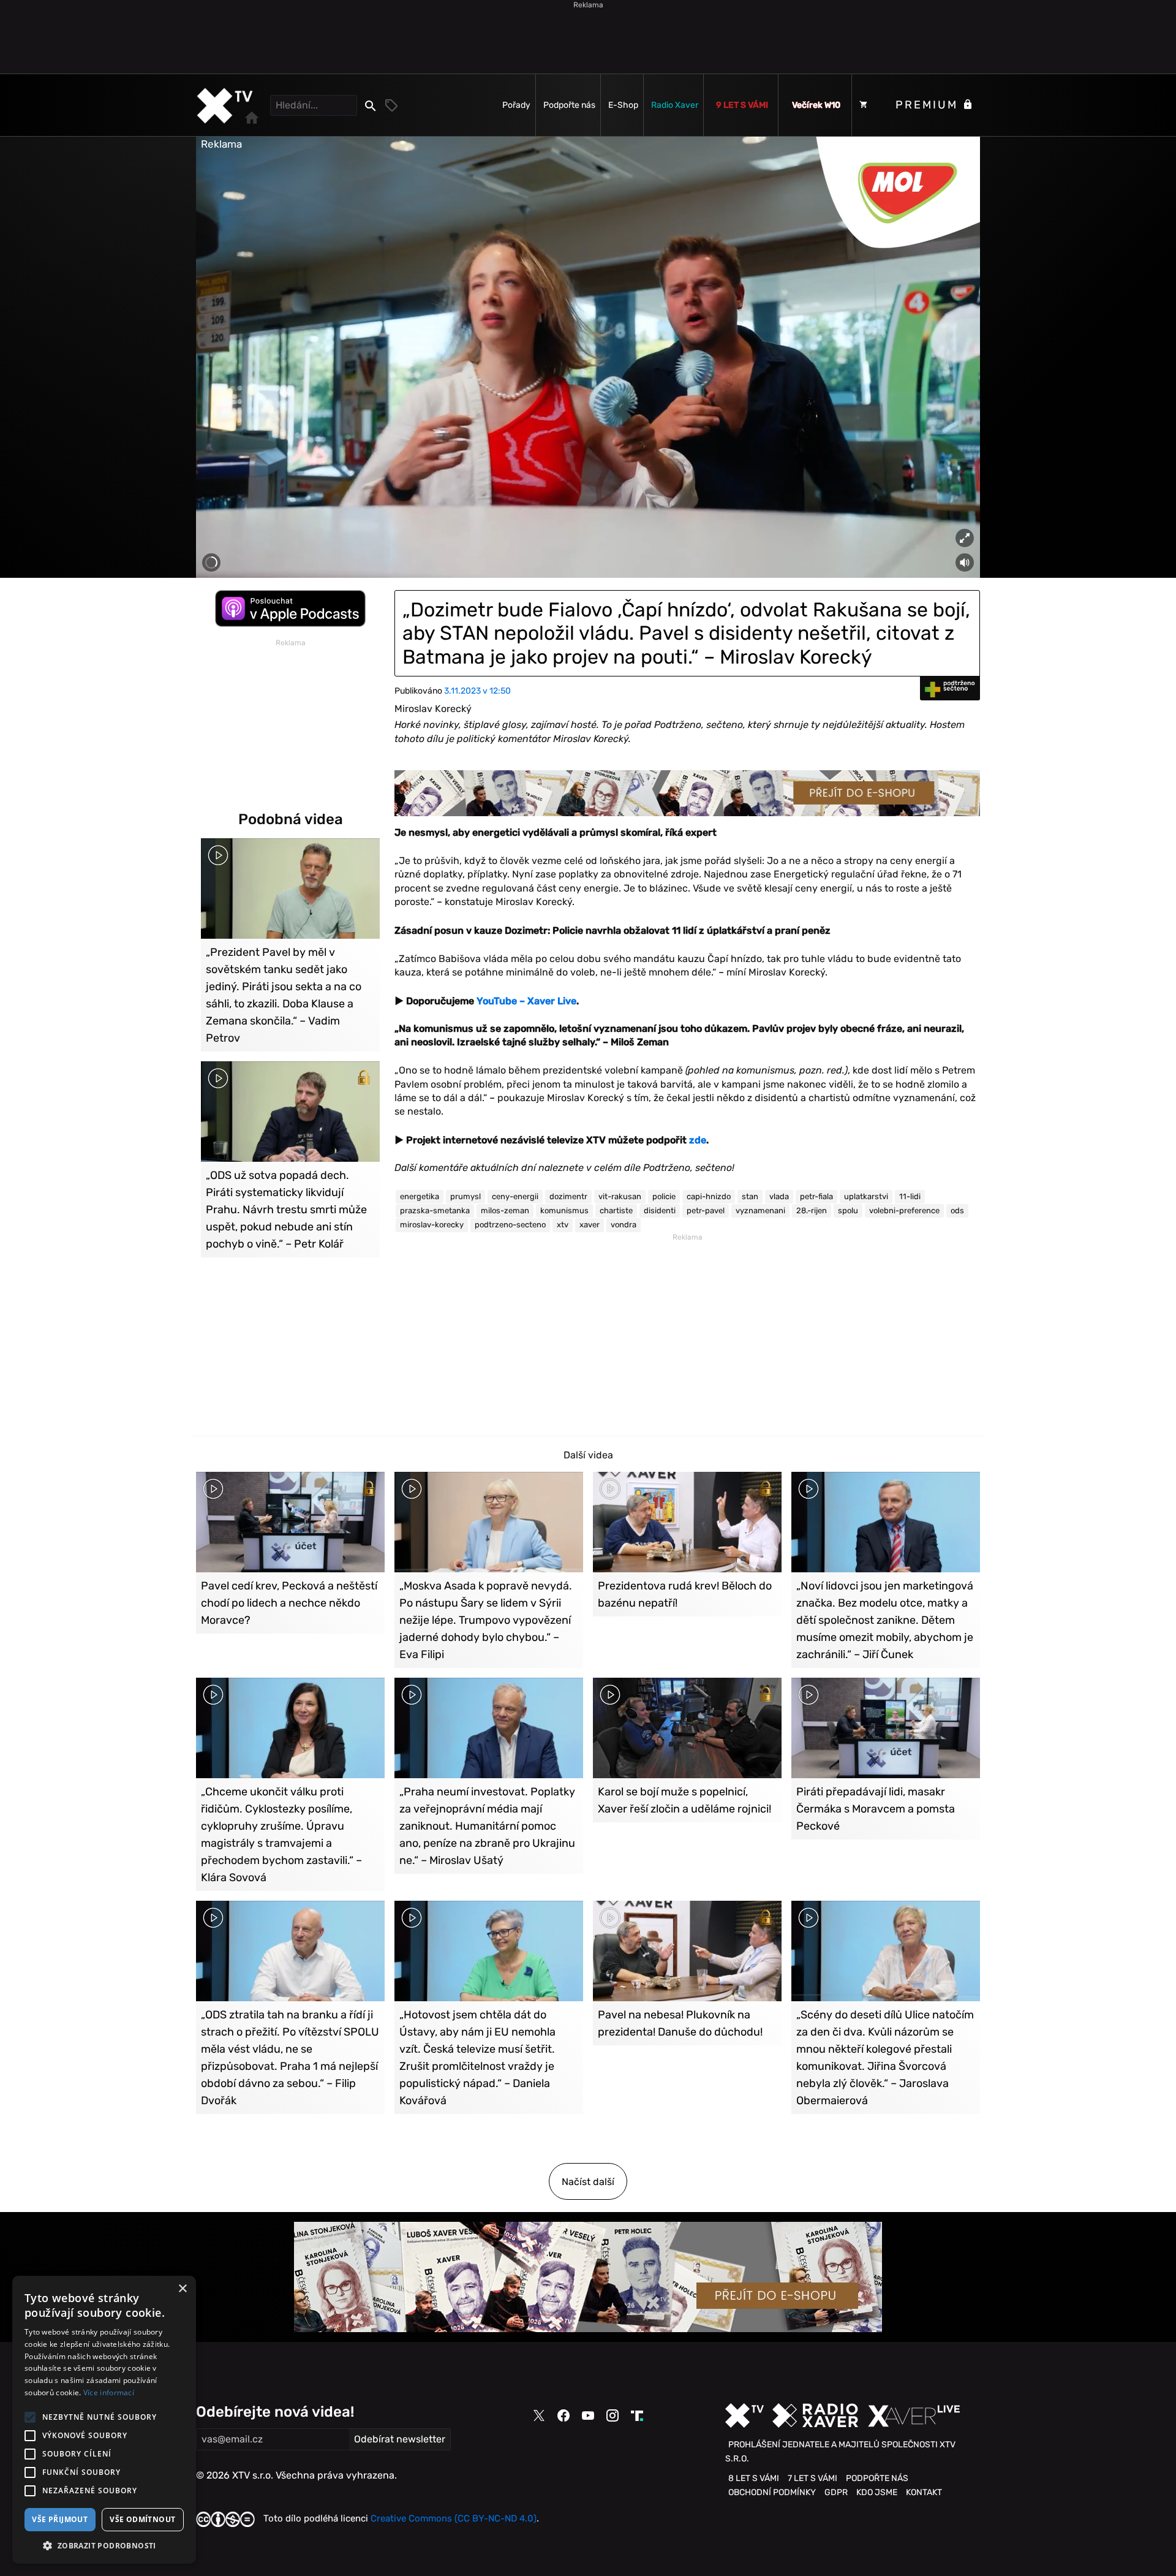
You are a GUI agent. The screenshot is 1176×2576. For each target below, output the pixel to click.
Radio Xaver (675, 105)
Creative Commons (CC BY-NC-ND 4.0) (454, 2518)
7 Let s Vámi (812, 2478)
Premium (929, 105)
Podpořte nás (569, 105)
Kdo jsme (877, 2492)
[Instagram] (612, 2415)
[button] (104, 2545)
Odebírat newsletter (400, 2439)
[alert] (104, 2420)
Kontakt (924, 2492)
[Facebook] (563, 2415)
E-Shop (623, 105)
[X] (539, 2416)
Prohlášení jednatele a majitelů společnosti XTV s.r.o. (840, 2451)
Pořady (516, 105)
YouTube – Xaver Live (526, 1001)
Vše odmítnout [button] (142, 2519)
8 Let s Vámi (754, 2478)
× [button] (182, 2289)
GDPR (836, 2492)
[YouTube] (588, 2415)
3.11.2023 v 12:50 (477, 691)
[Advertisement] (588, 37)
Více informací (109, 2392)
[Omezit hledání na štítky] (392, 105)
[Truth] (637, 2416)
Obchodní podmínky (772, 2492)
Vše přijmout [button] (60, 2519)
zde (698, 1140)
